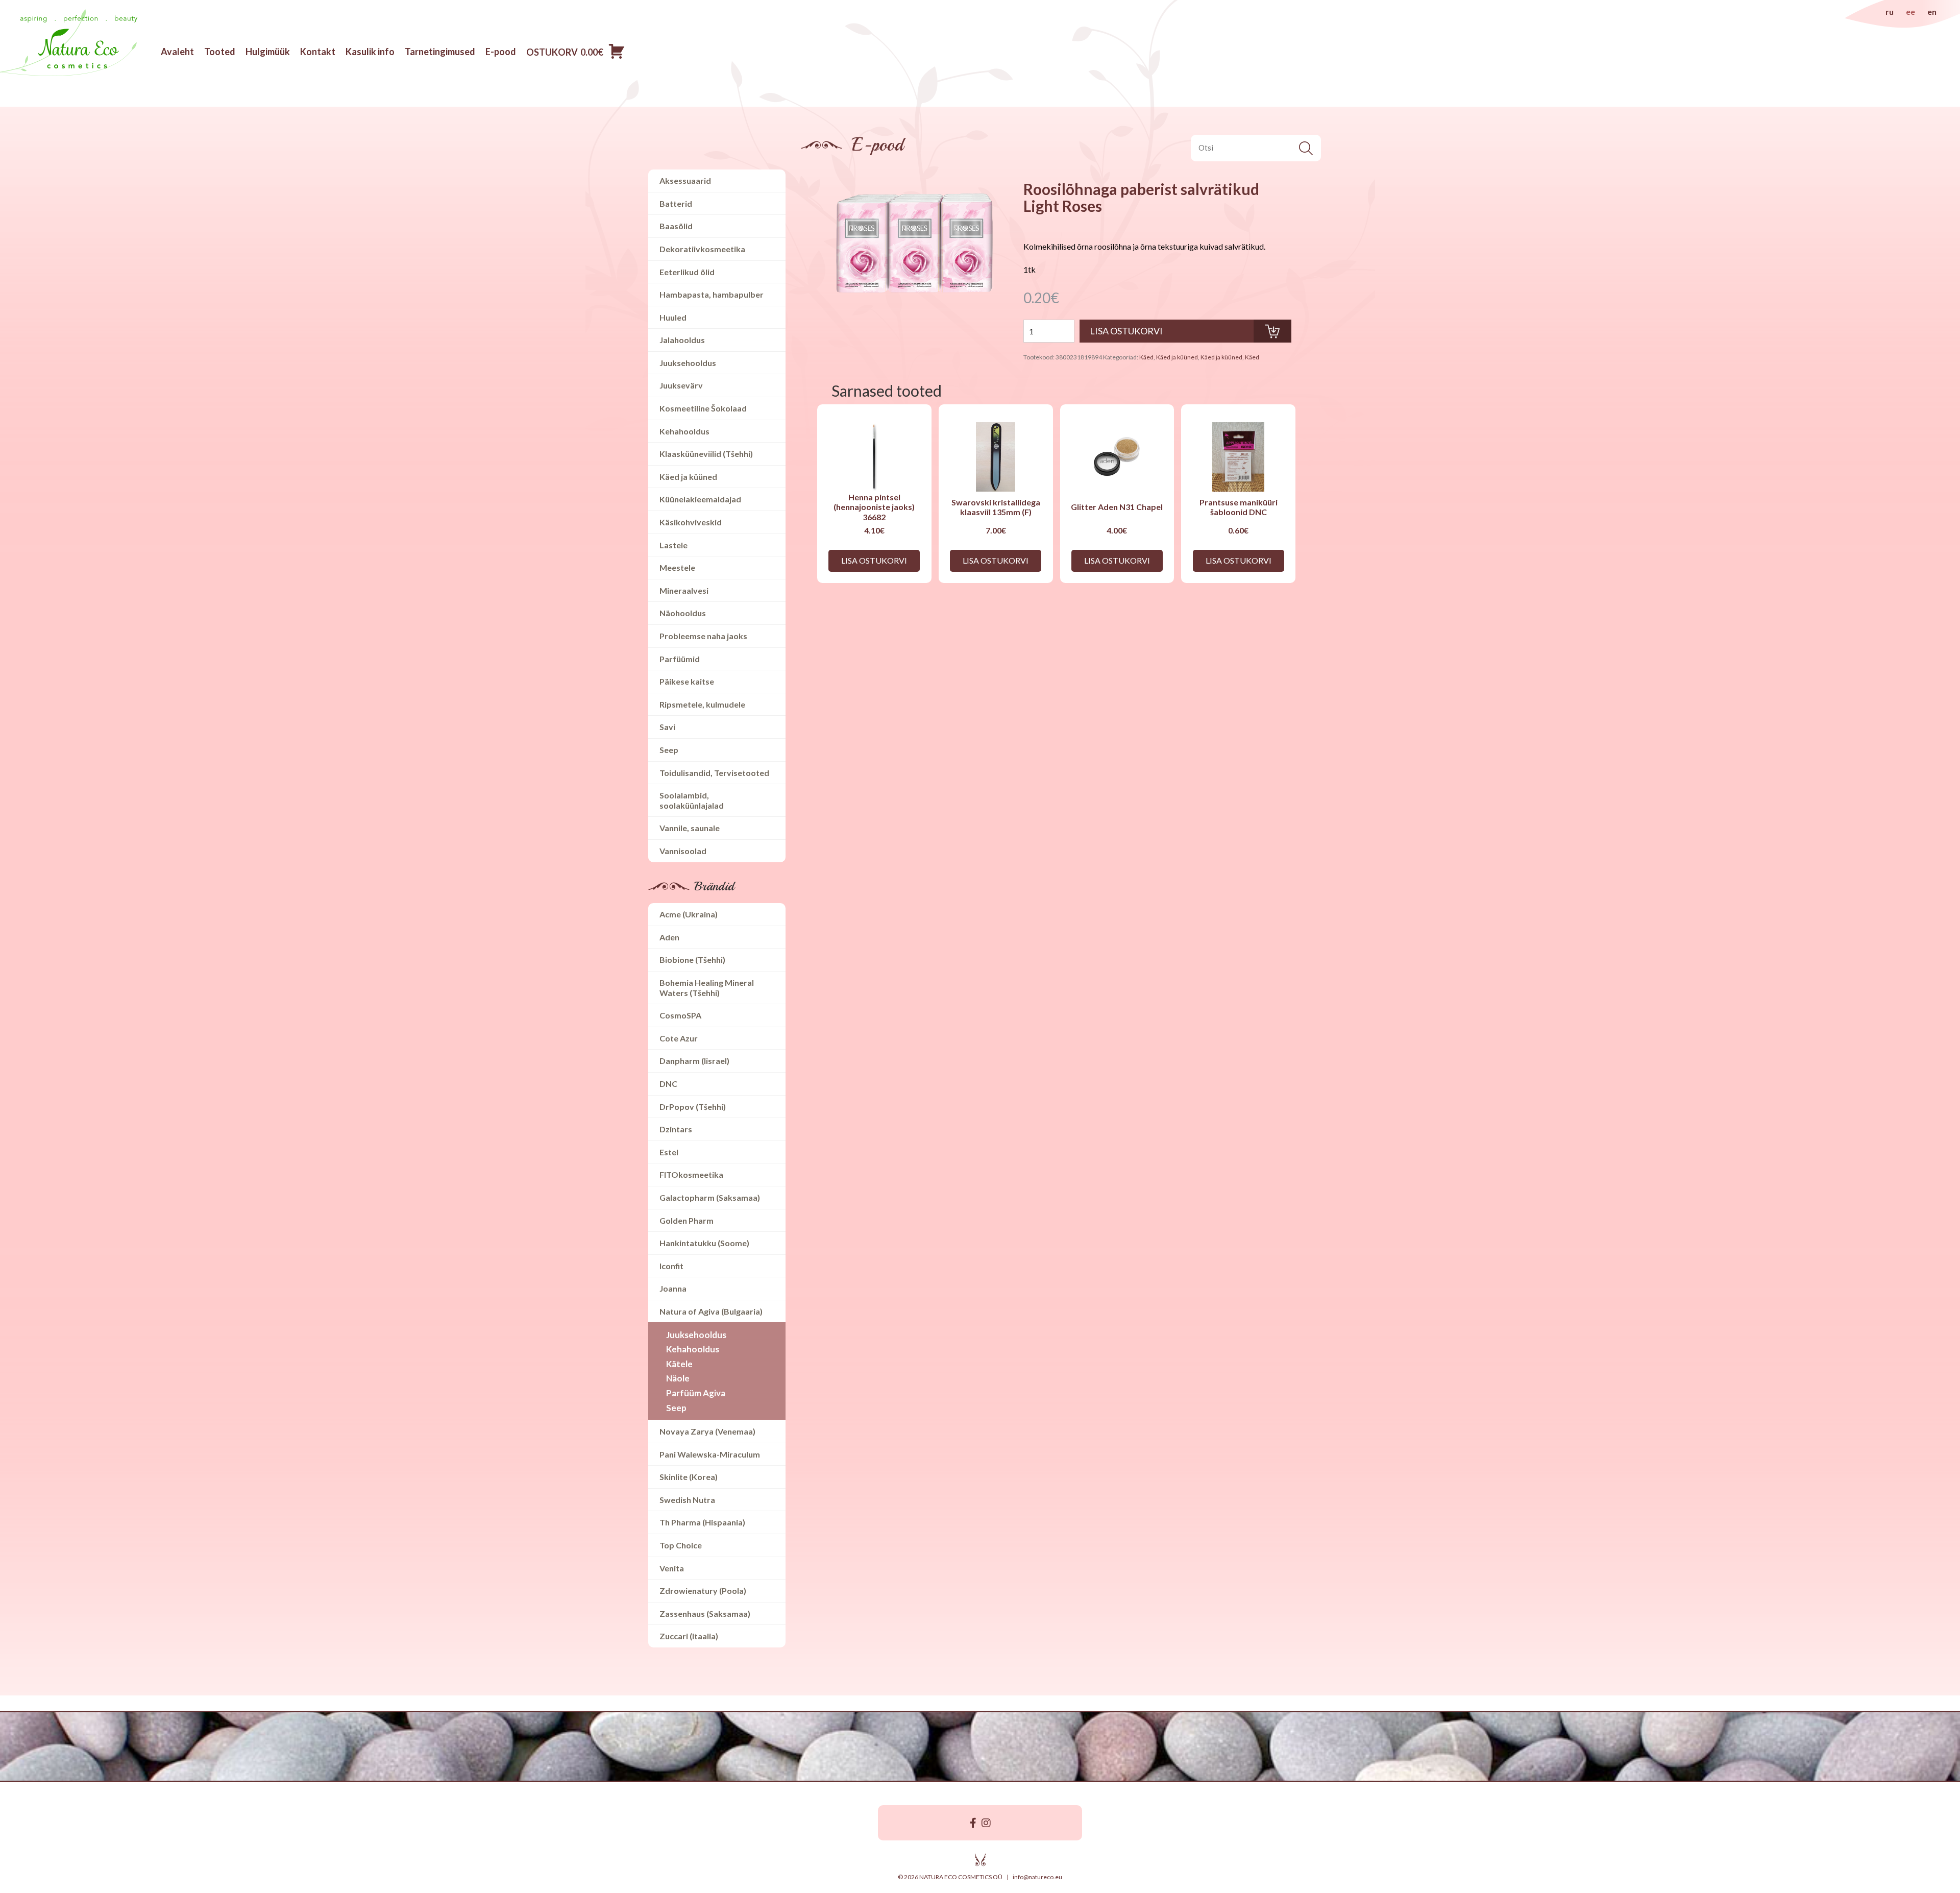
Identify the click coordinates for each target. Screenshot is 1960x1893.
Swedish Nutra (687, 1500)
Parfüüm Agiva (696, 1393)
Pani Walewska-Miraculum (710, 1454)
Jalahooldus (682, 340)
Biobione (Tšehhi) (692, 960)
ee (1910, 11)
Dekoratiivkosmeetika (702, 249)
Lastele (673, 545)
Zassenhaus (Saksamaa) (705, 1613)
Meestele (677, 567)
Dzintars (676, 1129)
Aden (669, 937)
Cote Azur (679, 1038)
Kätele (679, 1364)
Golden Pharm (687, 1220)
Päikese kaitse (687, 681)
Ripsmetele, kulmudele (702, 704)
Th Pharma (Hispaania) (702, 1522)
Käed (1146, 357)
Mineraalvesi (684, 590)
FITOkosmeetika (691, 1174)
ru (1890, 11)
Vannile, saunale (690, 828)
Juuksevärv (681, 385)
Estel (669, 1152)
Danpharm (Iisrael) (694, 1061)
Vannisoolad (683, 851)
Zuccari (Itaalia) (689, 1636)
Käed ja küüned (688, 477)
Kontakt (318, 52)
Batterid (676, 203)
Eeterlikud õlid (687, 272)
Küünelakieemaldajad (700, 499)
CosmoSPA (680, 1015)
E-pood (501, 52)
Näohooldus (683, 613)
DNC (668, 1084)
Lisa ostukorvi (874, 560)
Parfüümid (680, 659)
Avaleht (177, 52)
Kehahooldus (684, 431)
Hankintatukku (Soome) (704, 1243)
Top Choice (681, 1545)
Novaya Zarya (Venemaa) (707, 1431)
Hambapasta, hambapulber (712, 294)
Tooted (220, 52)
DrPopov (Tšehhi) (693, 1107)
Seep (669, 750)
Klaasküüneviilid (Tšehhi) (706, 454)
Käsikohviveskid (691, 522)
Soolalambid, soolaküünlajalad (692, 800)
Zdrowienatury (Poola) (703, 1591)
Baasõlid (676, 226)
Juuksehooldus (688, 363)
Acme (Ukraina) (689, 914)
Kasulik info (370, 52)
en (1932, 11)
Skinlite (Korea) (689, 1477)
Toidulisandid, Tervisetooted (714, 773)
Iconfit (671, 1266)
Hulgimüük (268, 52)
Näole (678, 1378)
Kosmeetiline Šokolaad (703, 408)
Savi (667, 727)
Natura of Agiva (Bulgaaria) (711, 1311)
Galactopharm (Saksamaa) (710, 1197)
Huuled (673, 317)
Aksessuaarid (685, 180)
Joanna (673, 1288)
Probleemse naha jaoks (703, 636)
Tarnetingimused (440, 52)
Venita (672, 1568)
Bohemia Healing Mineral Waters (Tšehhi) (707, 988)
